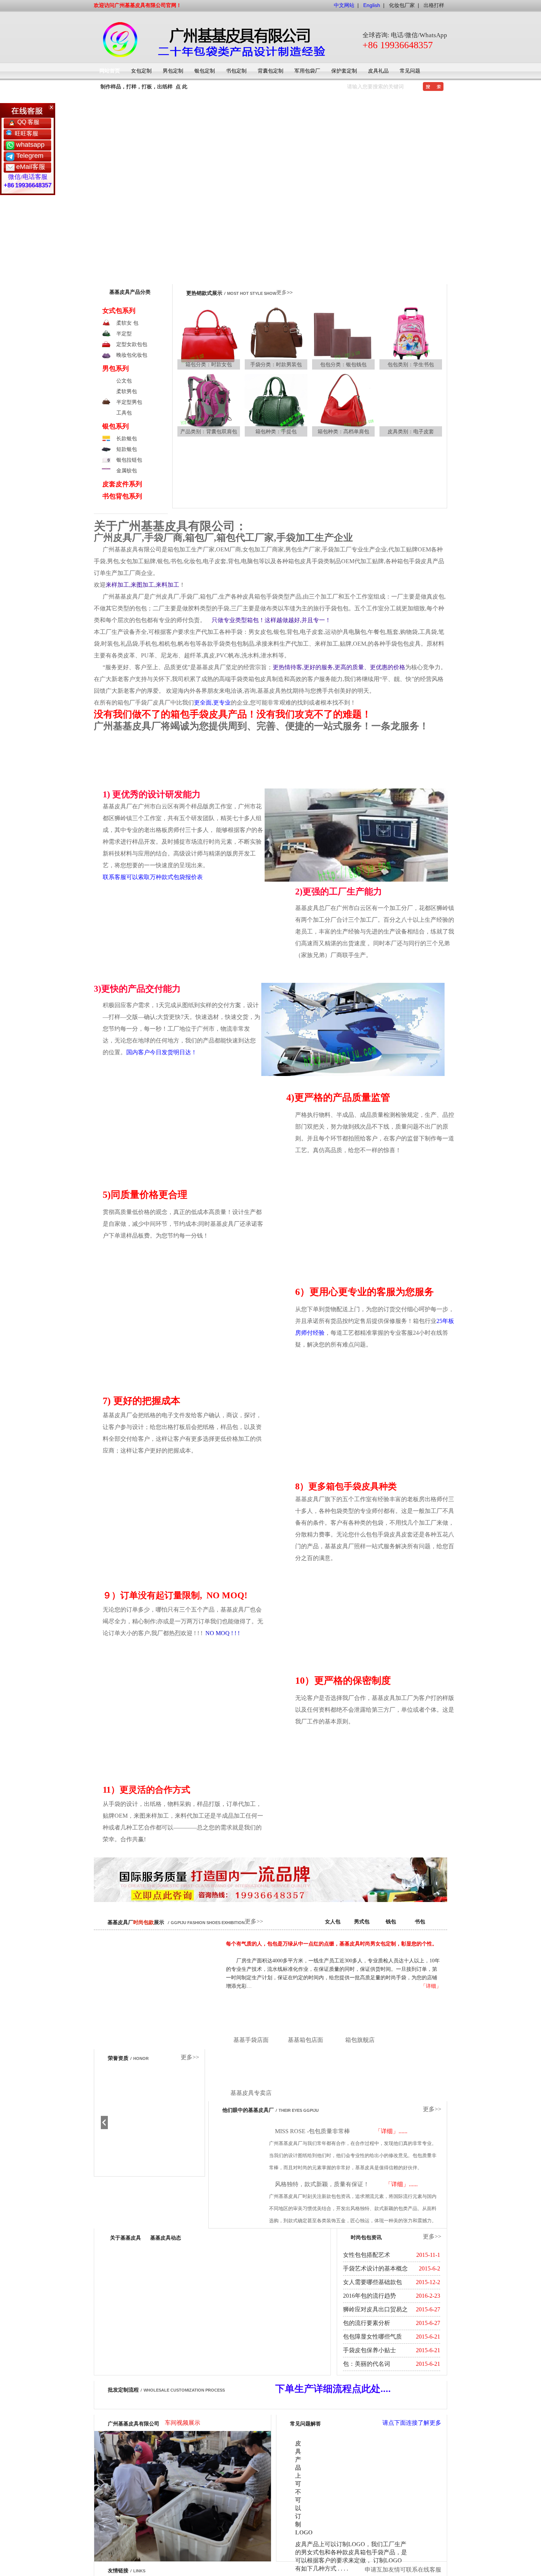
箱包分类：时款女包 (209, 364)
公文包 (124, 381)
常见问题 (410, 71)
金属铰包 (127, 470)
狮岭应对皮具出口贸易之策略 (375, 2311)
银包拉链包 (129, 460)
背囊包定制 (270, 71)
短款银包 (127, 449)
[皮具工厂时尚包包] (209, 339)
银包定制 (205, 71)
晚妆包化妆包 (132, 355)
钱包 (391, 1922)
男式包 (362, 1922)
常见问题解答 (305, 2522)
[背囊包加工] (209, 406)
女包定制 (141, 71)
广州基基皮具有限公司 (134, 2522)
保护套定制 (344, 71)
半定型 (124, 334)
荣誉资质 (118, 2058)
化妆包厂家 (402, 5)
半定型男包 (129, 402)
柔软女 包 (127, 323)
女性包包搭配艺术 (367, 2255)
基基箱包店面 (305, 2040)
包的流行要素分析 (367, 2323)
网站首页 (110, 71)
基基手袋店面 (251, 2040)
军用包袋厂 (307, 71)
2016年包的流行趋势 (369, 2296)
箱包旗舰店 (360, 2040)
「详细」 (431, 1986)
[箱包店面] (251, 2070)
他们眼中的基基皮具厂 (248, 2110)
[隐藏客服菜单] (28, 110)
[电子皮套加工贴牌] (411, 406)
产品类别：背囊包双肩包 (209, 431)
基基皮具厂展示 (136, 1922)
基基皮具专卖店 (251, 2093)
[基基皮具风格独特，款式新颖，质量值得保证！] (242, 2203)
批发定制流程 (123, 2390)
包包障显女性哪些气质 (372, 2337)
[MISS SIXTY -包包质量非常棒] (242, 2150)
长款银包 (127, 438)
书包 (420, 1922)
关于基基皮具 (125, 2238)
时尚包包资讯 (366, 2238)
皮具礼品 (378, 71)
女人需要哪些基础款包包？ (372, 2284)
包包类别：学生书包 (411, 364)
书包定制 (236, 71)
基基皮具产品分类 (130, 292)
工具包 (124, 413)
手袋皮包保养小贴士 (369, 2350)
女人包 (333, 1922)
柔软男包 (127, 391)
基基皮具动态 (166, 2238)
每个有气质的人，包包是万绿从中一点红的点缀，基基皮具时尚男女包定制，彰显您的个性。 (332, 1944)
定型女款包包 (132, 344)
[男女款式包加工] (313, 430)
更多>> (284, 292)
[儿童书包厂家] (411, 339)
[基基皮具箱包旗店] (360, 2017)
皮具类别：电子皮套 (411, 431)
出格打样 (434, 5)
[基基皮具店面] (251, 2017)
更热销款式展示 (204, 293)
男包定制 (173, 71)
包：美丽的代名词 (367, 2364)
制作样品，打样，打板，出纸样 (137, 87)
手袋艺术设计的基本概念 (375, 2268)
